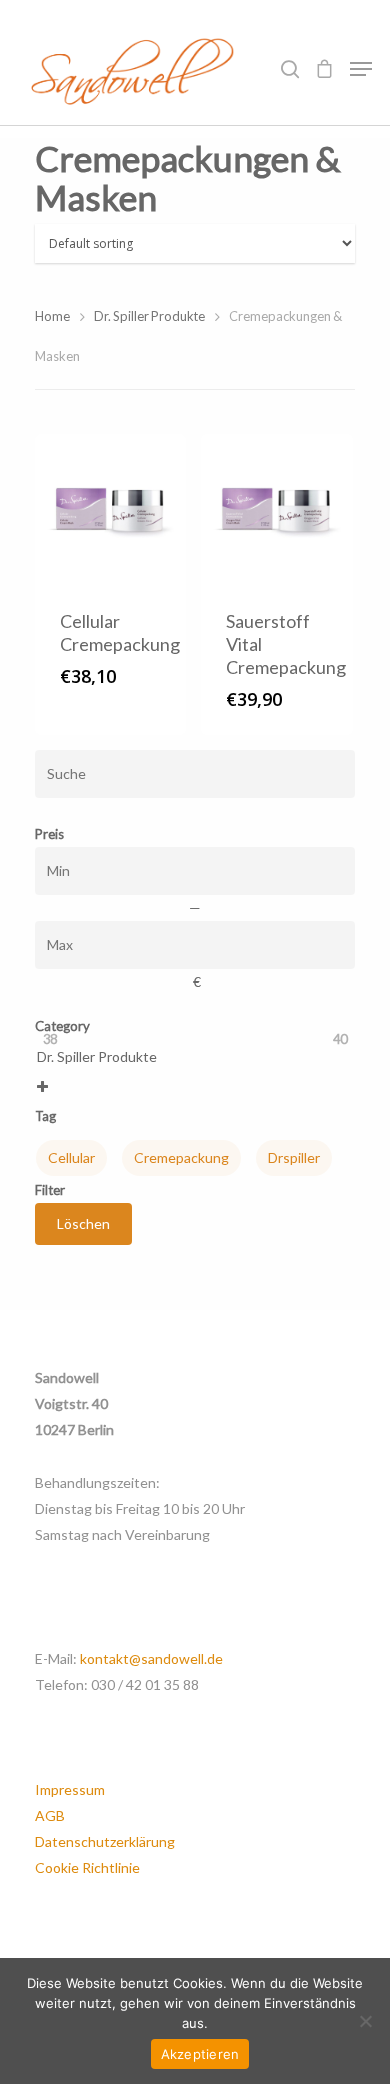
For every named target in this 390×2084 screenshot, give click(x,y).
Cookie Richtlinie (87, 1867)
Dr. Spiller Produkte (149, 316)
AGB (50, 1815)
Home (52, 316)
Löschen (83, 1223)
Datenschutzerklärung (105, 1841)
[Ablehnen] (365, 2021)
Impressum (70, 1789)
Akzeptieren (200, 2054)
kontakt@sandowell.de (151, 1658)
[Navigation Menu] (361, 69)
